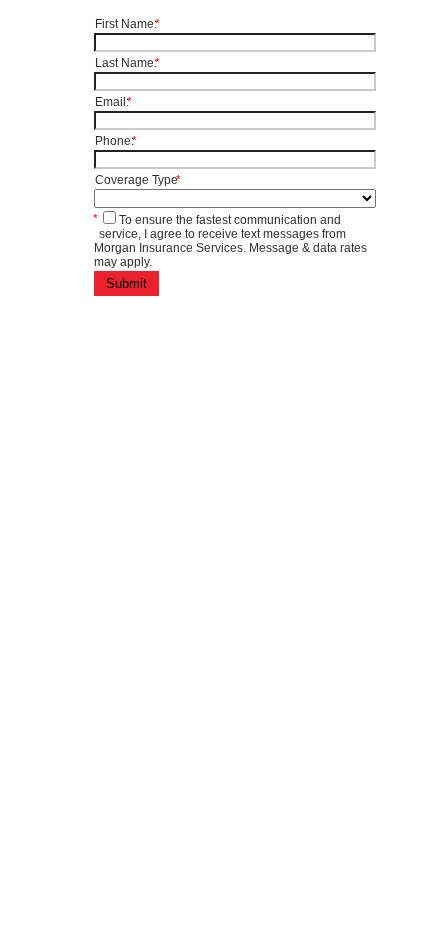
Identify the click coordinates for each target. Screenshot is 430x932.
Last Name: (127, 63)
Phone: (116, 141)
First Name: (127, 24)
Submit (126, 283)
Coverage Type (138, 180)
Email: (113, 102)
